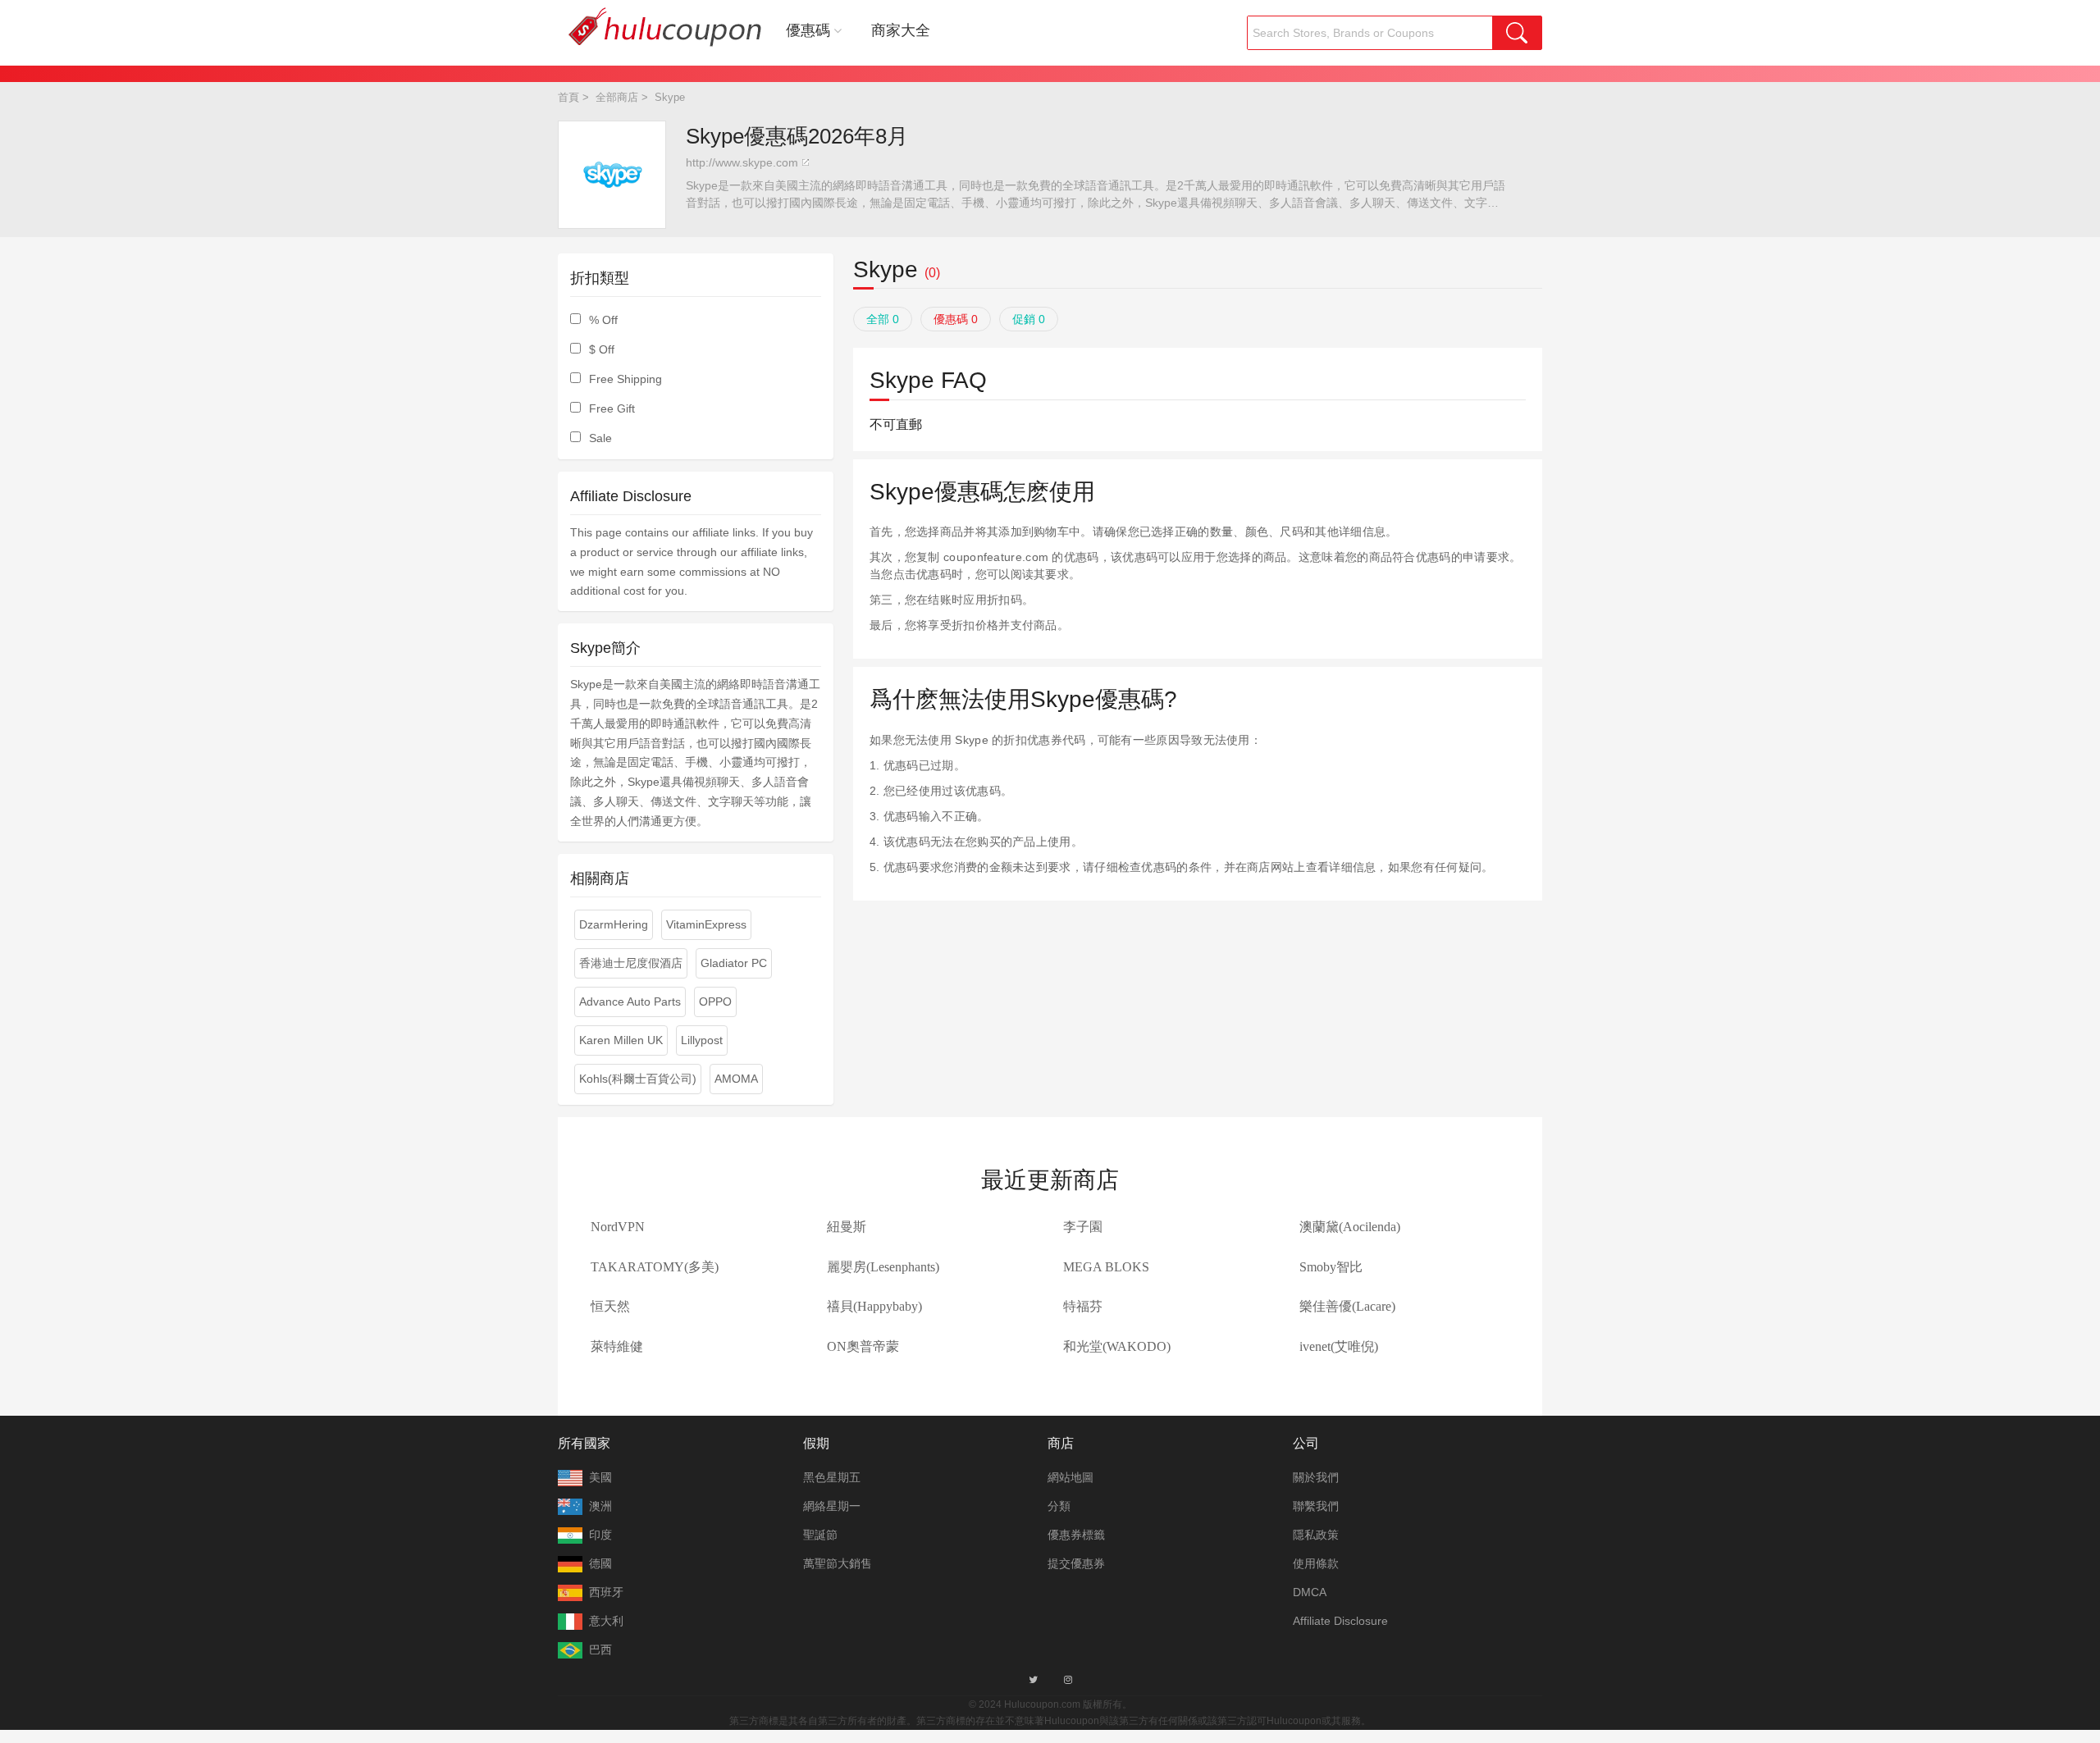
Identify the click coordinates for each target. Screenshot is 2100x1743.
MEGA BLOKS (1106, 1267)
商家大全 (901, 30)
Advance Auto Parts (630, 1002)
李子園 (1083, 1227)
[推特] (1033, 1680)
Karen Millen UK (621, 1040)
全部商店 (617, 97)
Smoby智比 (1331, 1267)
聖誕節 (820, 1535)
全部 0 (883, 319)
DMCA (1310, 1592)
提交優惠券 (1076, 1563)
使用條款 (1316, 1563)
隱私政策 (1316, 1535)
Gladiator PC (734, 963)
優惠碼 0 (956, 319)
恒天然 (610, 1306)
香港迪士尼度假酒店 (631, 963)
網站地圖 (1071, 1477)
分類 (1059, 1506)
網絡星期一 (832, 1506)
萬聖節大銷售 (838, 1563)
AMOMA (736, 1079)
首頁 (568, 97)
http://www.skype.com (742, 162)
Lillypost (702, 1040)
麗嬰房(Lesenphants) (883, 1267)
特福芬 (1083, 1306)
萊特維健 (617, 1346)
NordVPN (618, 1227)
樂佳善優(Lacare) (1347, 1306)
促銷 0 (1029, 319)
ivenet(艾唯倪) (1339, 1346)
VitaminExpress (706, 924)
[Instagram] (1068, 1680)
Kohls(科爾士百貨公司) (638, 1079)
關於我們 (1316, 1477)
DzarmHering (614, 924)
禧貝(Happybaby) (874, 1306)
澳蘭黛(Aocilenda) (1350, 1227)
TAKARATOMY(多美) (655, 1267)
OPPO (715, 1002)
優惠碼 (808, 30)
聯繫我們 (1316, 1506)
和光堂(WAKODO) (1117, 1346)
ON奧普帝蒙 (863, 1346)
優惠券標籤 (1076, 1535)
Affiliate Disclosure (1340, 1621)
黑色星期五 (832, 1477)
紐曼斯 (847, 1227)
